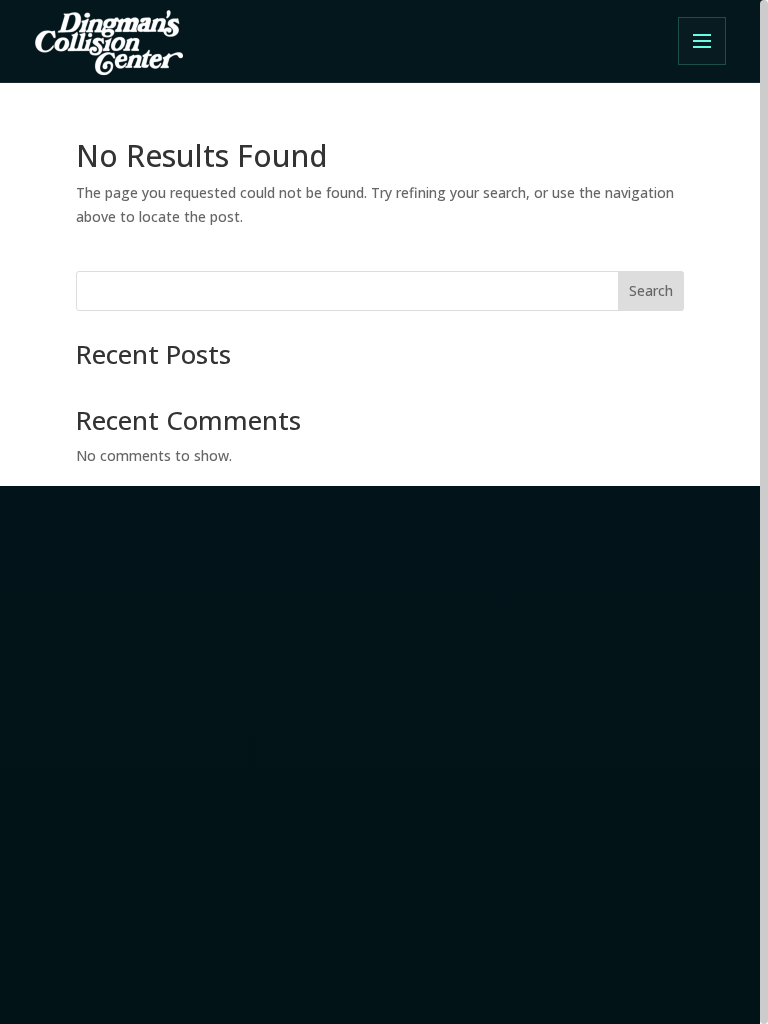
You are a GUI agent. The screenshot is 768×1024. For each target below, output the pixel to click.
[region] (384, 512)
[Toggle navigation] (702, 41)
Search (651, 290)
